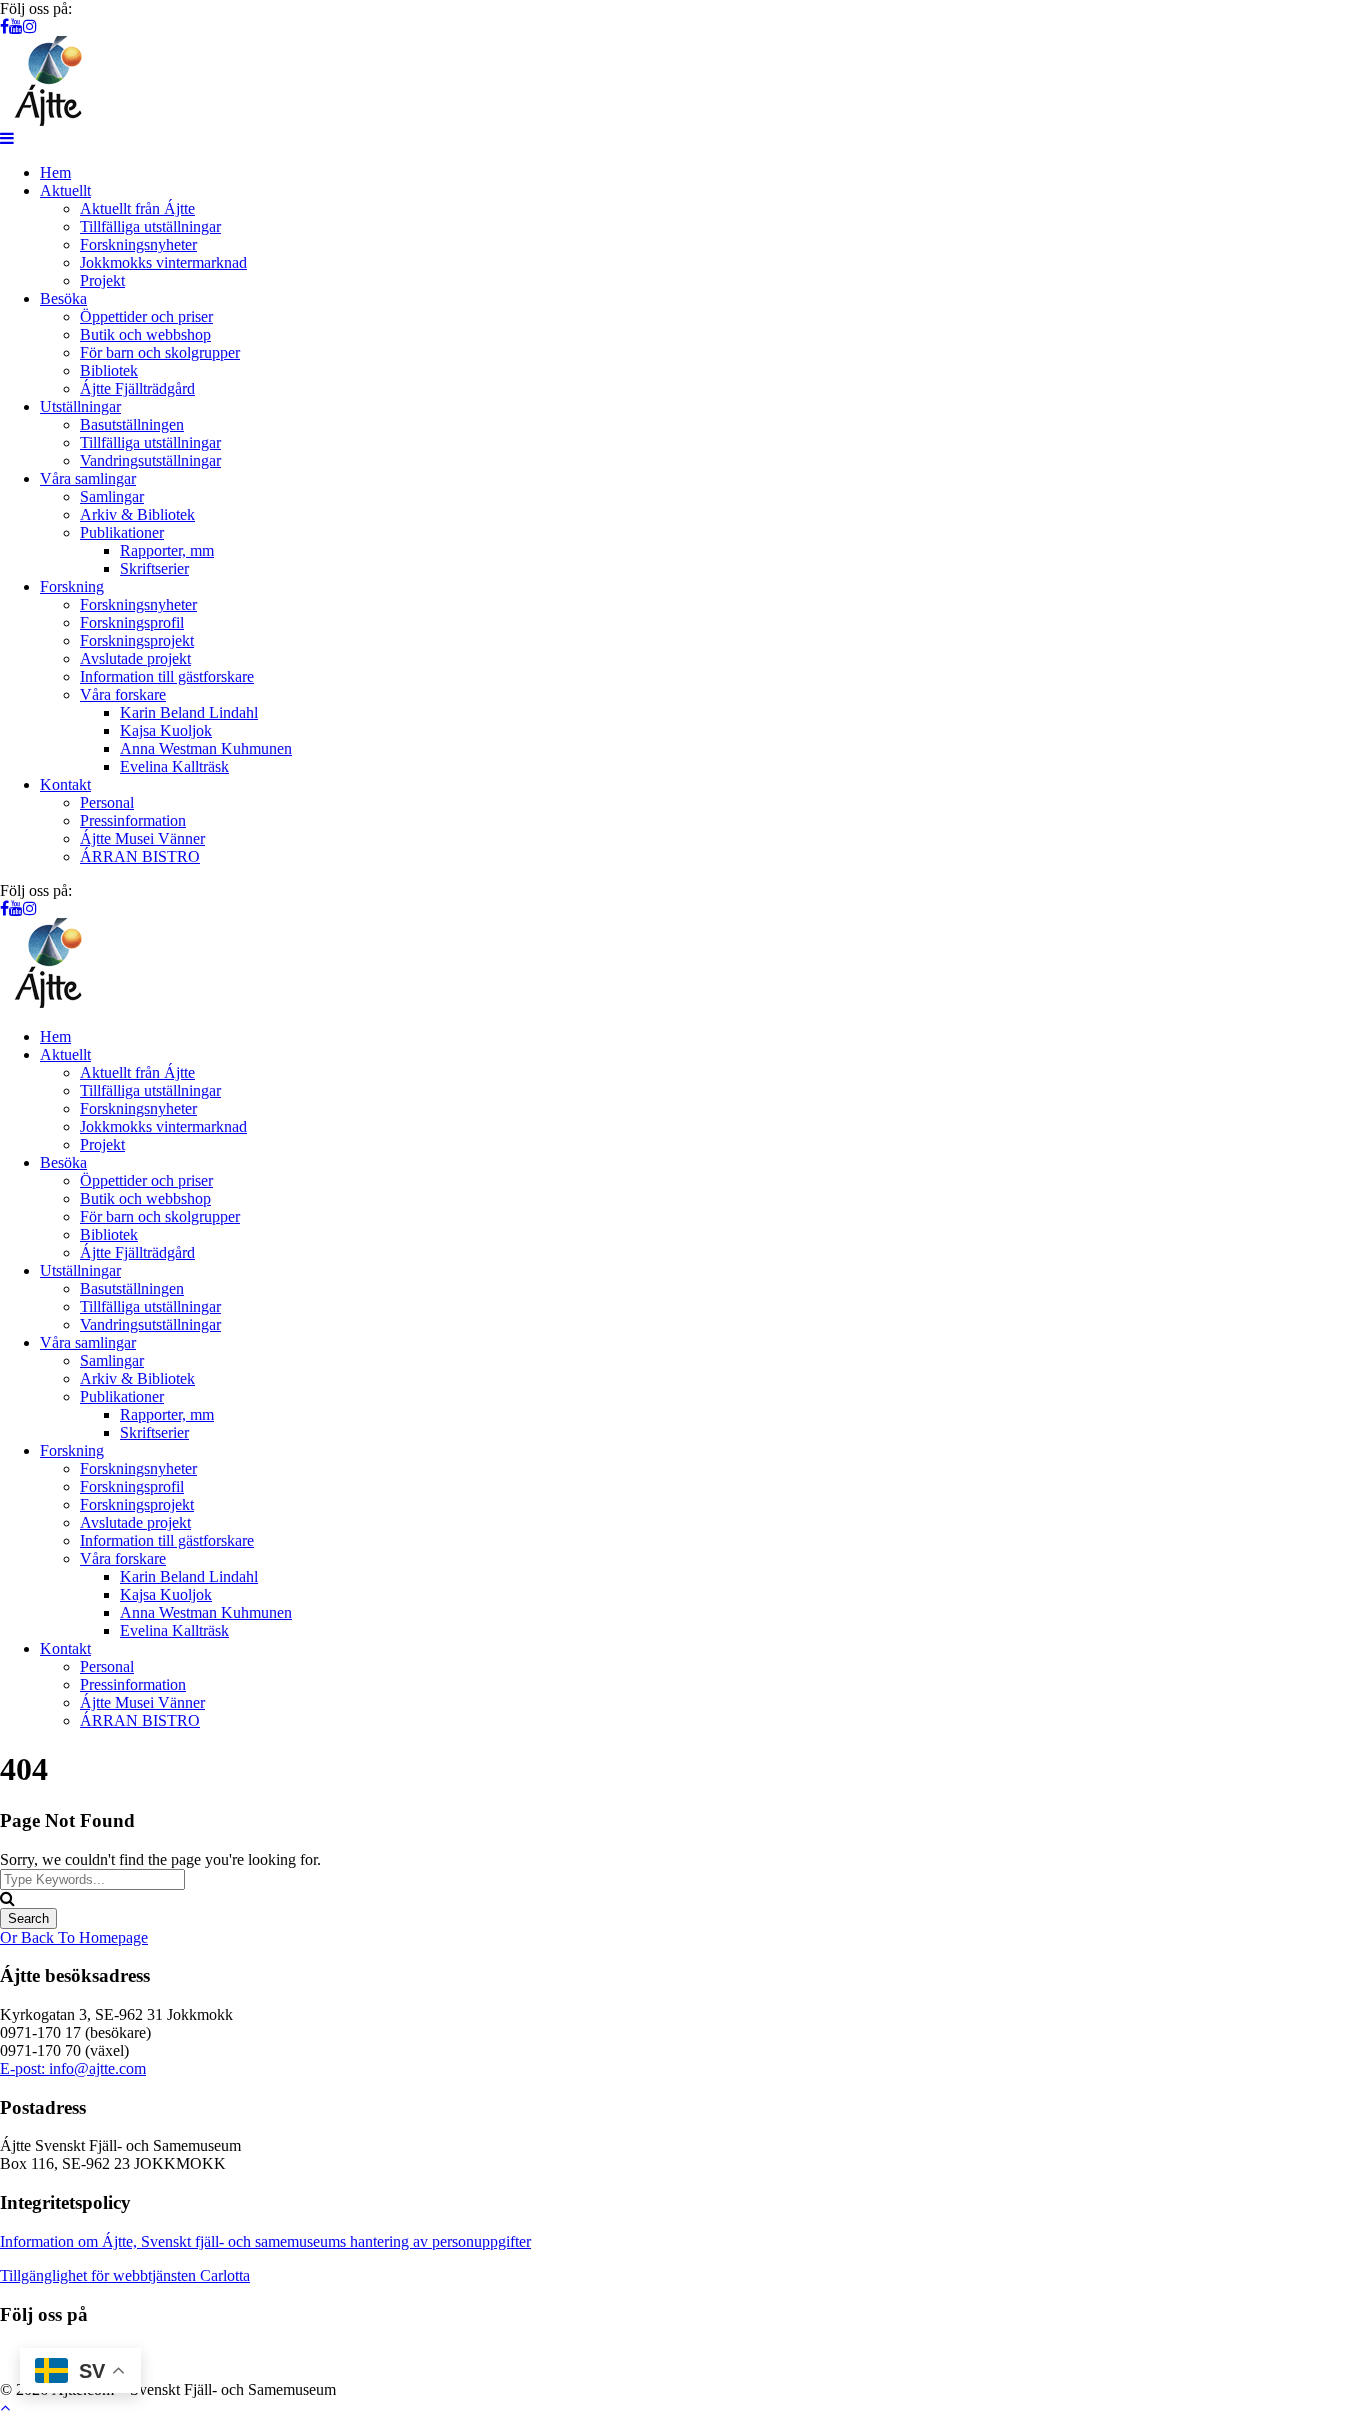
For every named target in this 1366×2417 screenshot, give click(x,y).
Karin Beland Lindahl (189, 712)
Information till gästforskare (167, 676)
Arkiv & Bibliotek (137, 514)
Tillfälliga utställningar (150, 226)
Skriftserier (154, 568)
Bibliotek (109, 370)
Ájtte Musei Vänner (142, 838)
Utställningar (80, 406)
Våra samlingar (88, 478)
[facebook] (4, 26)
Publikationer (122, 532)
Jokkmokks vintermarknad (163, 262)
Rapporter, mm (167, 550)
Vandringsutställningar (150, 460)
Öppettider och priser (146, 316)
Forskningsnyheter (138, 244)
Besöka (63, 298)
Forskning (72, 586)
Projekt (102, 280)
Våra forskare (123, 694)
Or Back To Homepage (74, 1937)
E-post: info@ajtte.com (73, 2068)
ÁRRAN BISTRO (140, 856)
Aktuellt (65, 190)
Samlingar (112, 496)
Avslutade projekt (135, 658)
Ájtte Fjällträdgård (137, 388)
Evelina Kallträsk (174, 766)
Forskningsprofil (132, 622)
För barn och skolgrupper (160, 352)
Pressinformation (133, 820)
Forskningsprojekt (137, 640)
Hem (55, 172)
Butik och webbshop (145, 334)
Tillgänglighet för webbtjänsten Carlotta (125, 2275)
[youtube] (16, 26)
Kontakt (65, 784)
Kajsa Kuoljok (166, 730)
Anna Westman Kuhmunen (206, 748)
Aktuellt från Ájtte (137, 208)
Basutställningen (132, 424)
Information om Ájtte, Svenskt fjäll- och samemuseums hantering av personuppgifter (265, 2241)
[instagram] (30, 26)
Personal (107, 802)
